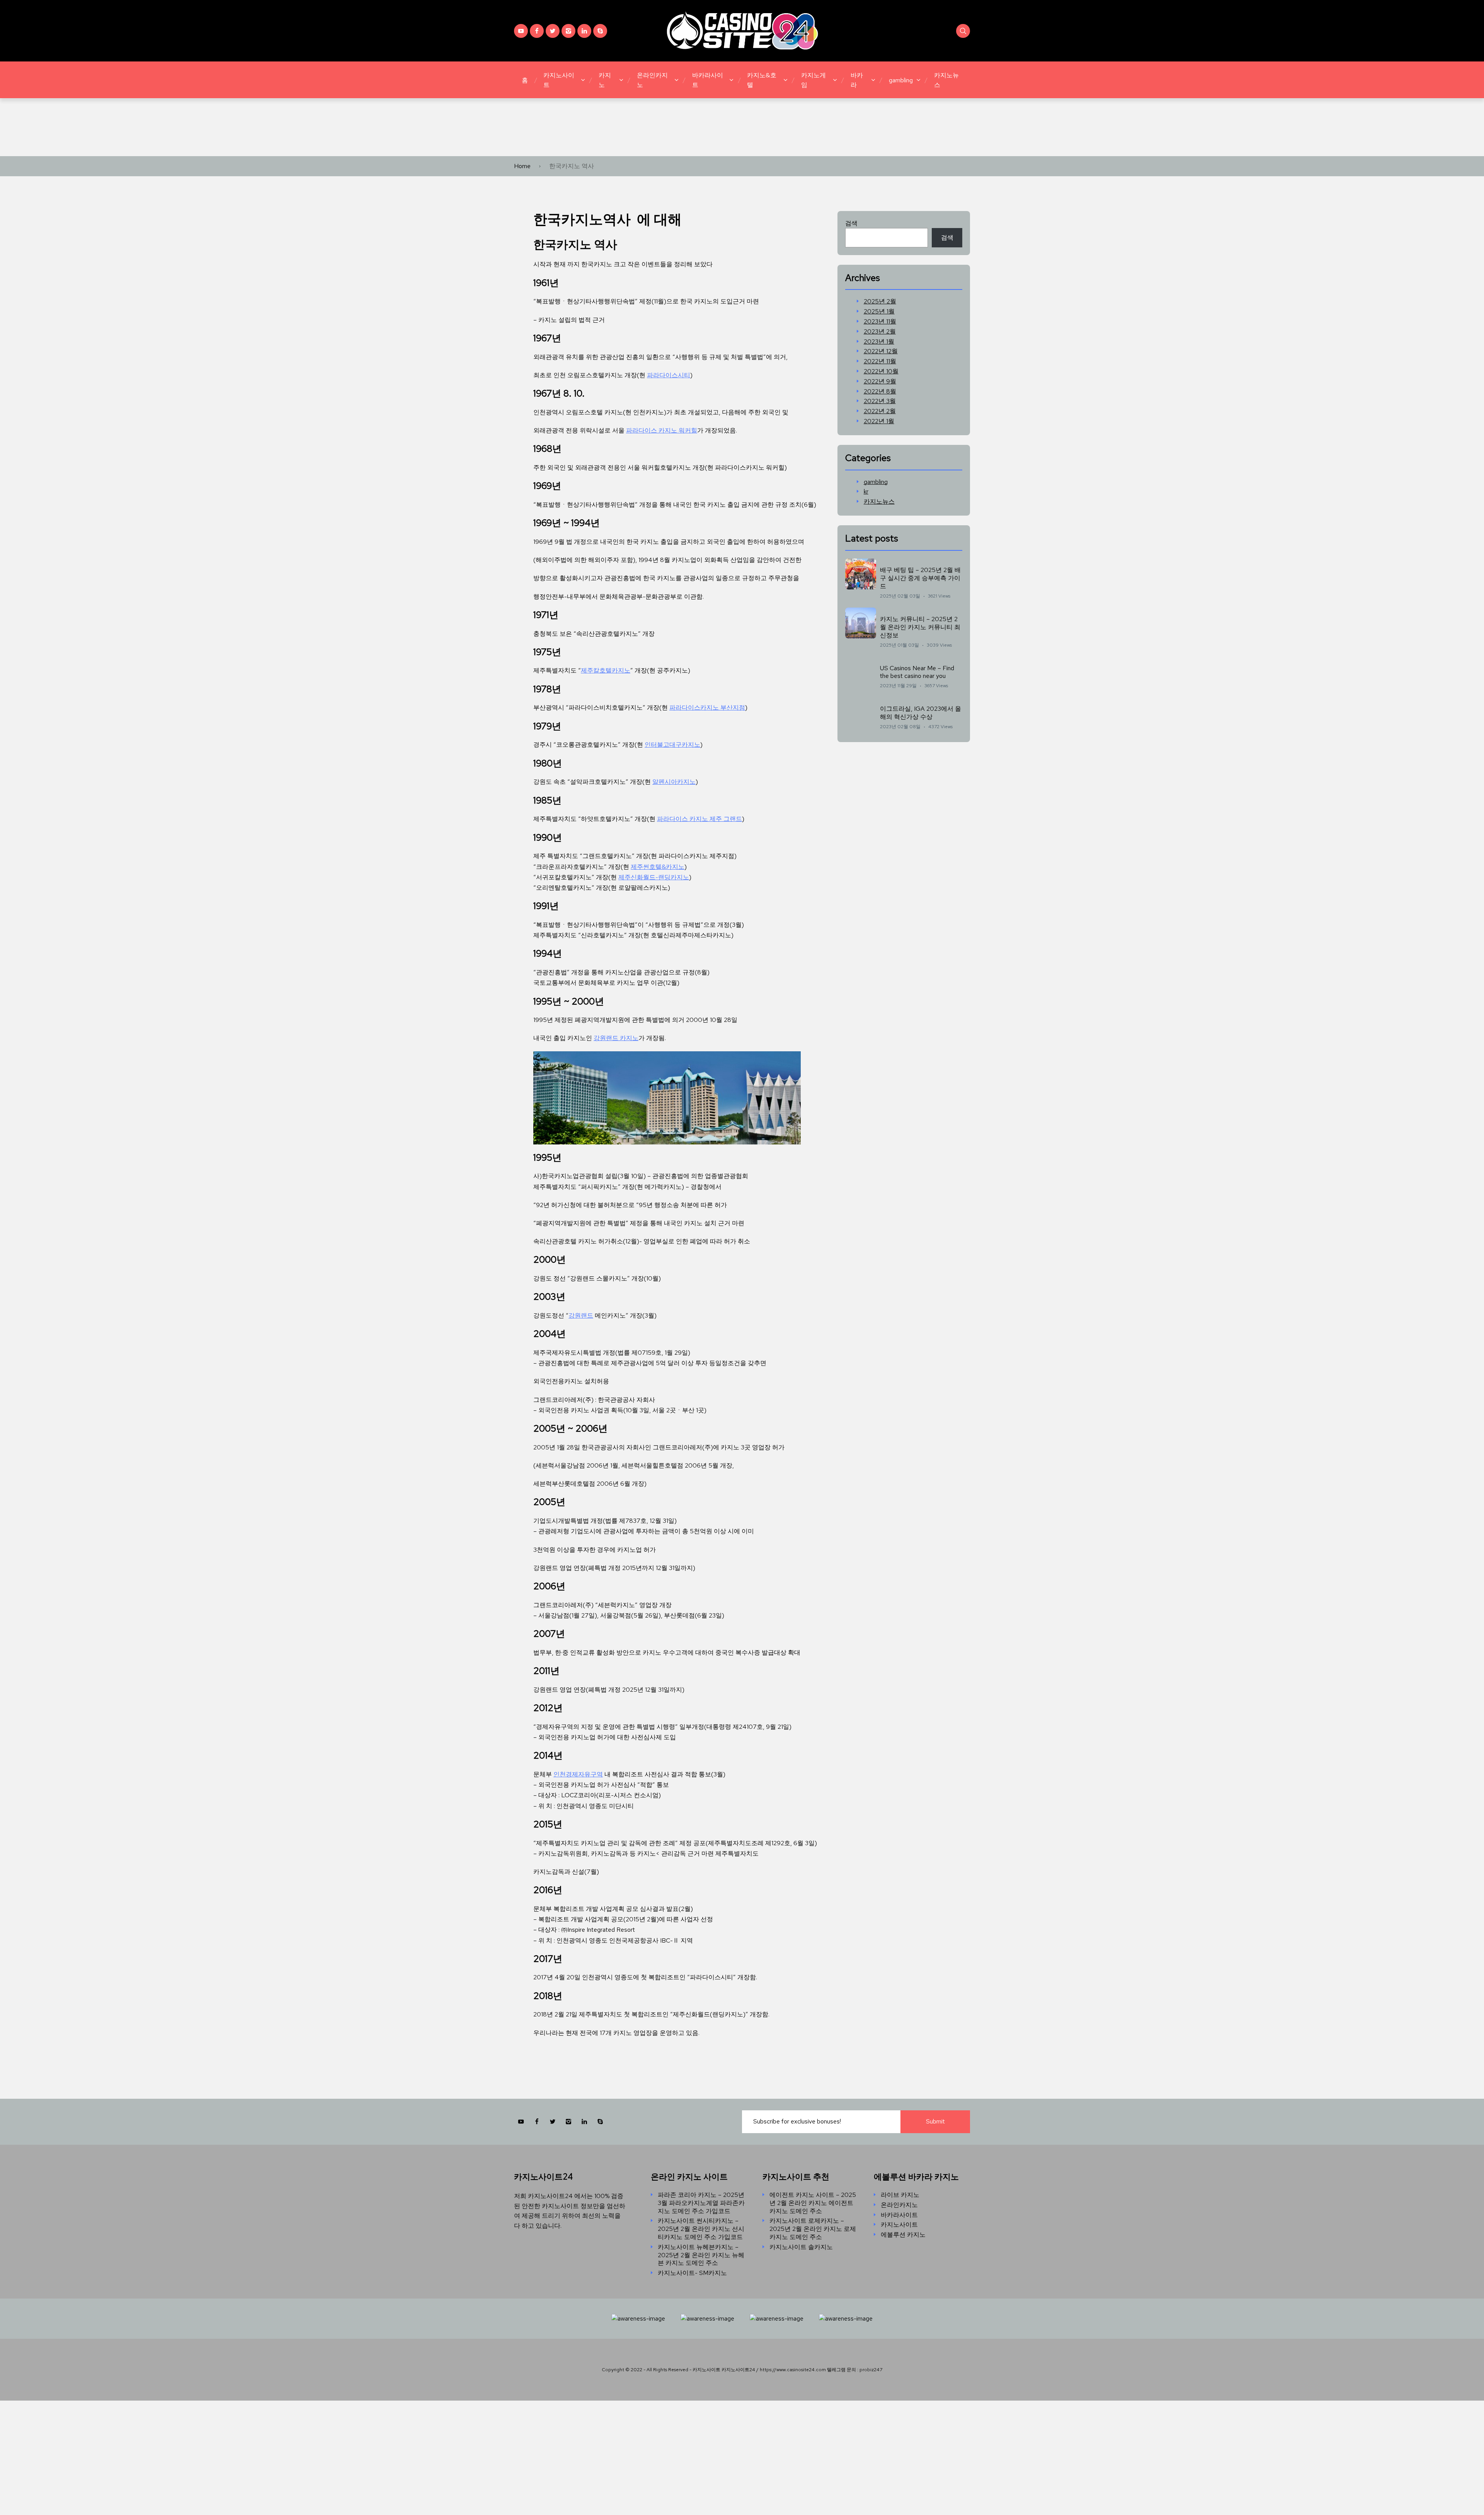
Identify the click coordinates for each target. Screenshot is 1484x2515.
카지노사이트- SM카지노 (692, 2273)
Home (522, 166)
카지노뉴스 (946, 80)
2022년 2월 (880, 411)
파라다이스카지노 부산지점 (707, 708)
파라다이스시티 (669, 375)
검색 (851, 223)
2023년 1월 (879, 342)
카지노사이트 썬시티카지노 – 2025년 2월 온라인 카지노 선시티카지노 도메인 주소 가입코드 (701, 2229)
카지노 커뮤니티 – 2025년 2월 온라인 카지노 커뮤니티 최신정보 (920, 627)
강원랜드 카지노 (616, 1038)
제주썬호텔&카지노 (658, 867)
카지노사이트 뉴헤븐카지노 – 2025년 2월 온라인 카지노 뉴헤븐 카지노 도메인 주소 (701, 2255)
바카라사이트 (708, 80)
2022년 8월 (880, 392)
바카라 (857, 80)
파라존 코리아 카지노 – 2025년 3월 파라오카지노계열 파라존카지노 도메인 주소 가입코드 (701, 2203)
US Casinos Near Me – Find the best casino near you (917, 672)
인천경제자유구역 (578, 1774)
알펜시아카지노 (674, 782)
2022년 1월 (879, 421)
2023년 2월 (880, 332)
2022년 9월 (880, 381)
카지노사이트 (559, 80)
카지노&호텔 (762, 80)
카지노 (605, 80)
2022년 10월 (881, 371)
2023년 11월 (880, 322)
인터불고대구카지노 (672, 745)
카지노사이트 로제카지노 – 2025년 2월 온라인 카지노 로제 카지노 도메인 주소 (813, 2229)
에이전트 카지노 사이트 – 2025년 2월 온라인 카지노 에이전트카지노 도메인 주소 (813, 2203)
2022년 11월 (880, 361)
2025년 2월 (880, 301)
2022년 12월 (881, 351)
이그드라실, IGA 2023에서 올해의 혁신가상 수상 (921, 713)
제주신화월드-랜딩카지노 (654, 877)
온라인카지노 (652, 80)
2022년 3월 (880, 401)
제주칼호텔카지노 (606, 670)
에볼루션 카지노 (903, 2235)
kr (866, 492)
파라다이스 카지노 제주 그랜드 (699, 819)
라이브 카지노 (900, 2195)
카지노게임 (813, 80)
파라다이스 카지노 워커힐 (662, 430)
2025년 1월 (879, 312)
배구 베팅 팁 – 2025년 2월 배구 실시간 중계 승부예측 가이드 (920, 578)
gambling (901, 80)
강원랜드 (581, 1315)
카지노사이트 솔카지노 (801, 2247)
